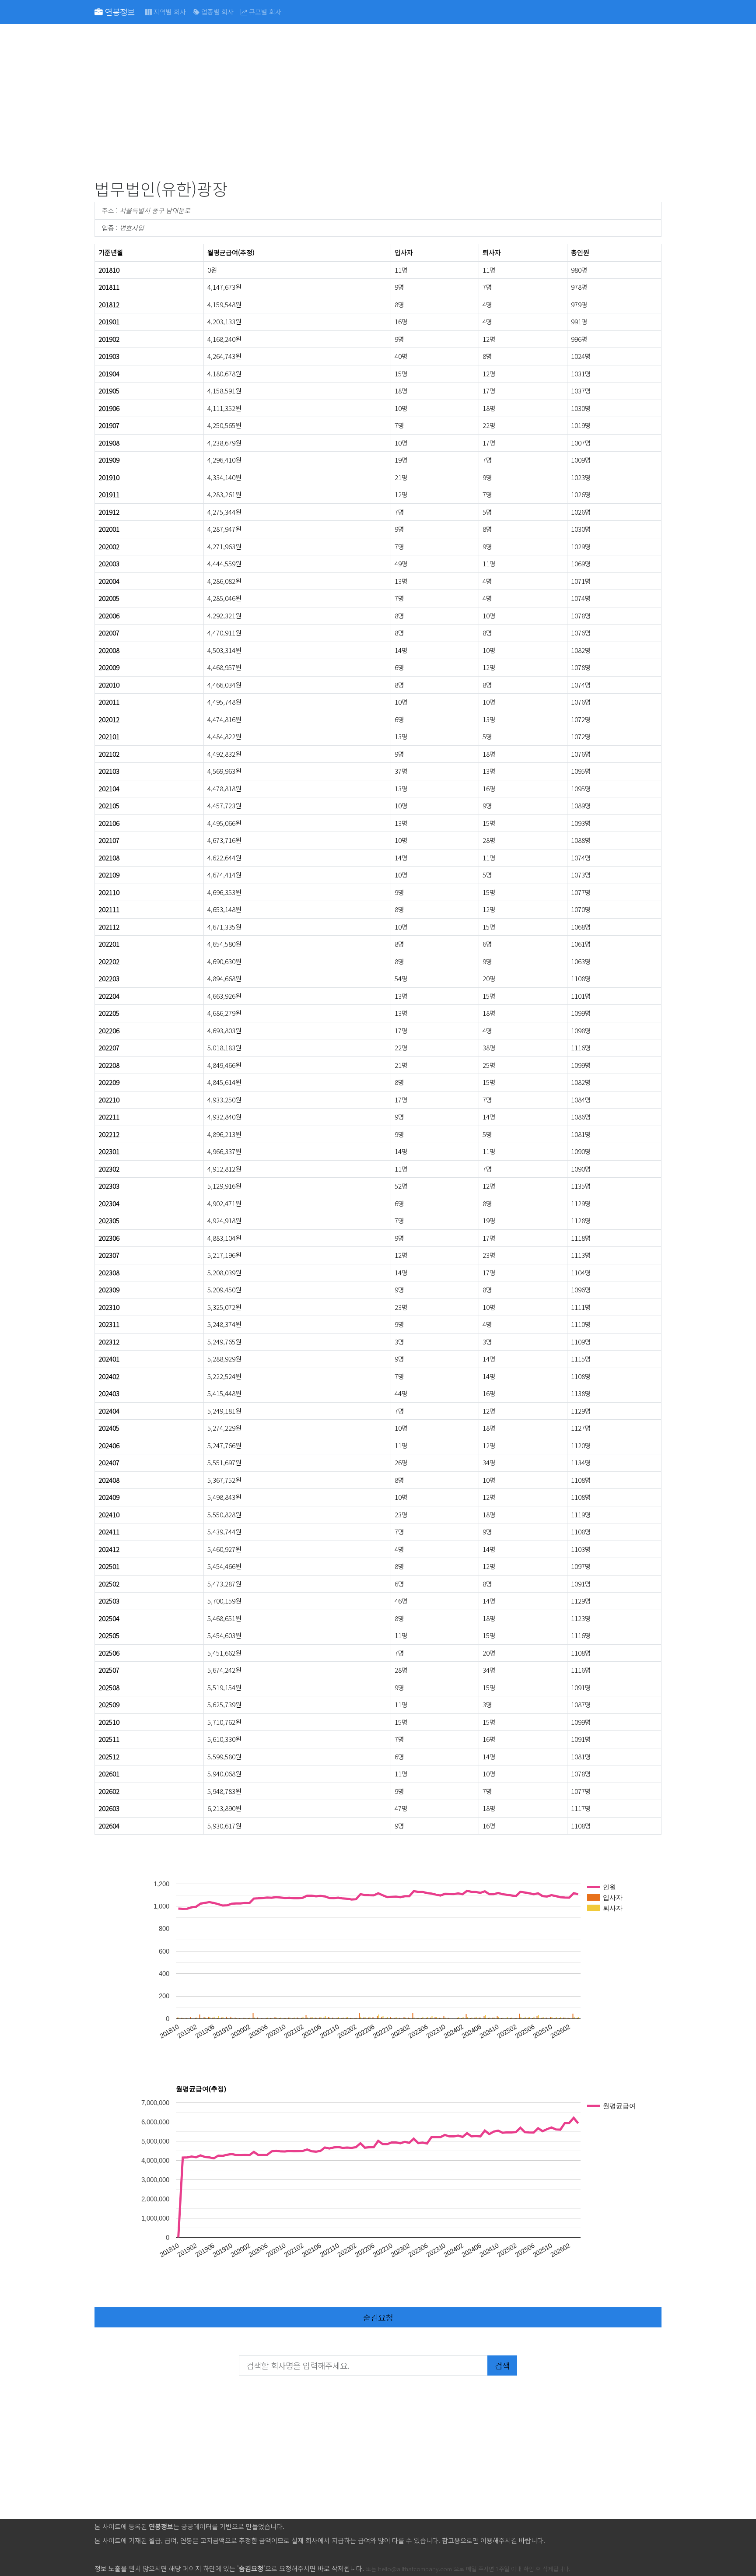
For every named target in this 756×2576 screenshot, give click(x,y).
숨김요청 (378, 2317)
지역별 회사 (169, 12)
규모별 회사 (264, 12)
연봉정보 (119, 12)
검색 (502, 2365)
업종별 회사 (217, 12)
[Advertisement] (357, 103)
